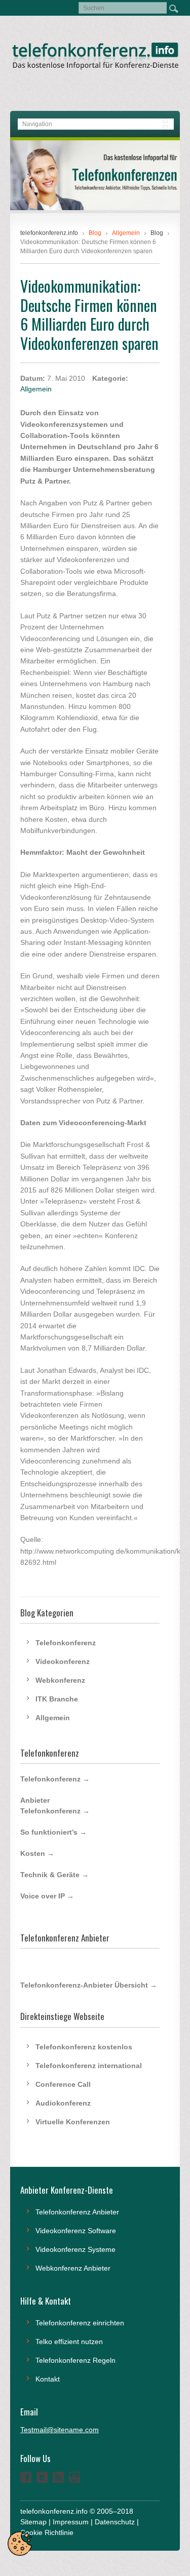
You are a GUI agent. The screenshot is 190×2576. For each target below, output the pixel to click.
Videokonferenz (63, 1661)
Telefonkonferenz (66, 1643)
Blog (157, 233)
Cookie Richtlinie (47, 2532)
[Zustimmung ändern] (20, 2544)
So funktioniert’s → (53, 1832)
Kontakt (48, 2379)
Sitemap (33, 2522)
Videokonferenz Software (76, 2231)
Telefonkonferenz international (89, 2066)
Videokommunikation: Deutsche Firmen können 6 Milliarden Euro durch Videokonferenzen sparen (89, 314)
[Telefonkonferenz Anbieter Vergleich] (95, 208)
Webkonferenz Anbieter (73, 2268)
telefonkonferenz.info (49, 233)
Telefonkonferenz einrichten (80, 2323)
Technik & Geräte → (54, 1875)
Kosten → (37, 1853)
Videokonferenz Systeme (75, 2249)
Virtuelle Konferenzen (73, 2122)
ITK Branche (57, 1699)
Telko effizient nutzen (69, 2342)
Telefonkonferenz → (55, 1779)
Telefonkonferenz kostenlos (84, 2047)
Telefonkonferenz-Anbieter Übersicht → (89, 1985)
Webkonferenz (60, 1680)
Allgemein (36, 389)
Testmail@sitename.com (60, 2430)
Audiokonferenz (63, 2103)
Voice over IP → (47, 1896)
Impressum (71, 2522)
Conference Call (63, 2084)
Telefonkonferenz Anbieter (77, 2212)
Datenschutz (115, 2522)
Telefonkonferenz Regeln (75, 2360)
